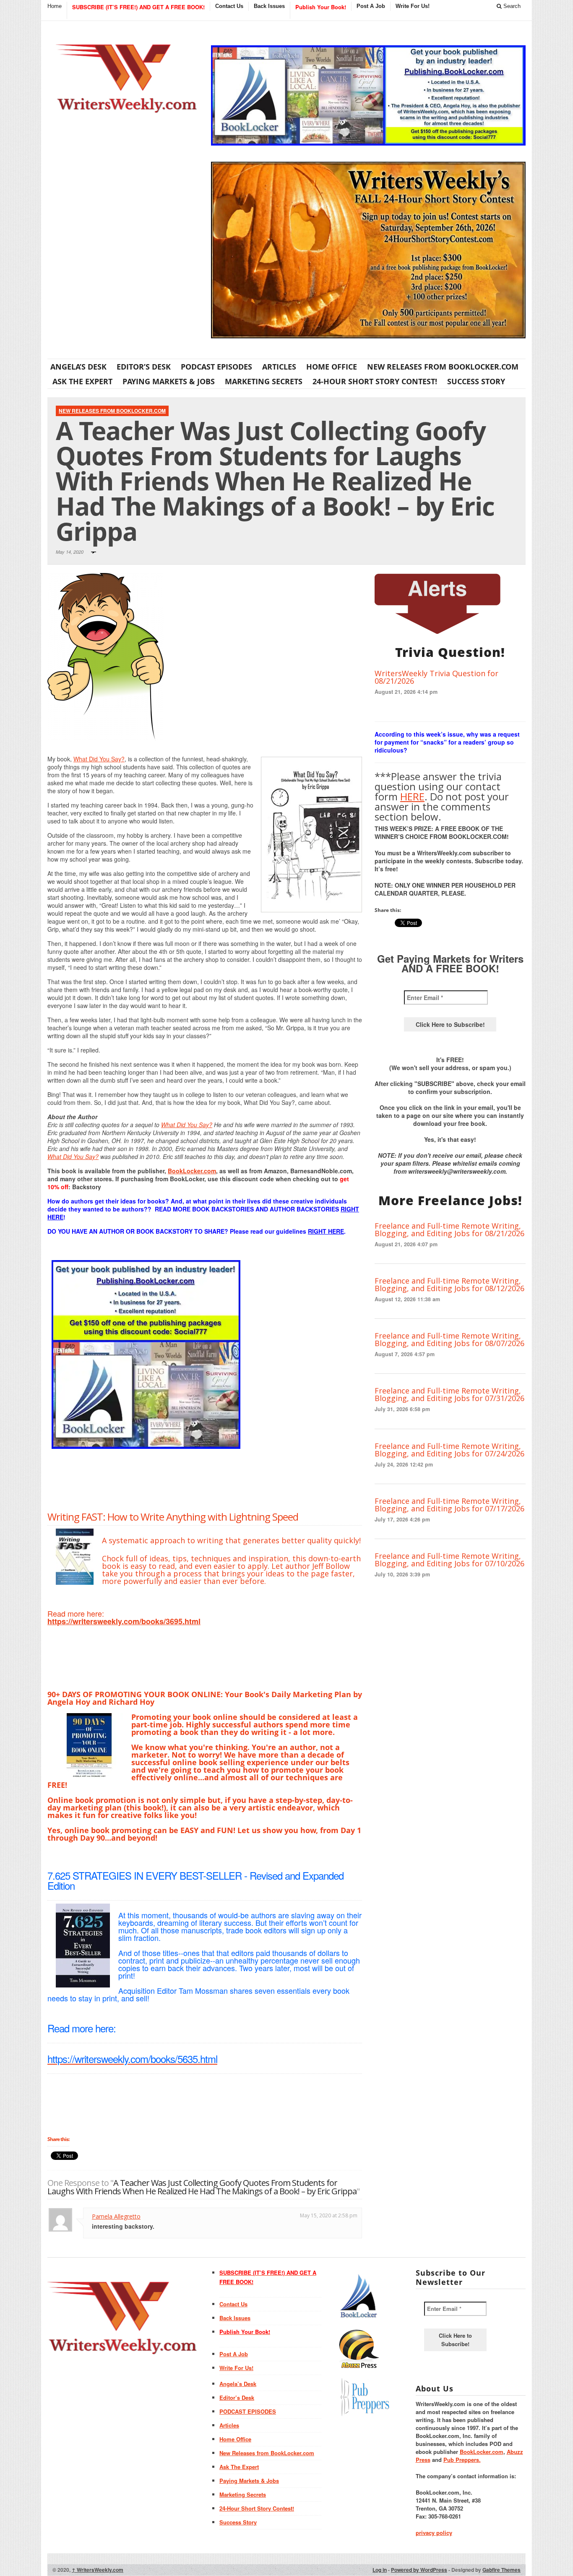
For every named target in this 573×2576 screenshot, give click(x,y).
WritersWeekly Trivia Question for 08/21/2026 (436, 677)
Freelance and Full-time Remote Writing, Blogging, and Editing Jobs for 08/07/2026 (449, 1339)
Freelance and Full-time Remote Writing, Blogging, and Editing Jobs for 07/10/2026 (449, 1560)
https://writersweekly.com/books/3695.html (124, 1621)
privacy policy (434, 2533)
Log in (380, 2570)
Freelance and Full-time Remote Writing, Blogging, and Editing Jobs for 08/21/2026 (449, 1229)
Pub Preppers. (462, 2460)
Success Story (476, 381)
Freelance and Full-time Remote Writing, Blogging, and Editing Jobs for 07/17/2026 (449, 1505)
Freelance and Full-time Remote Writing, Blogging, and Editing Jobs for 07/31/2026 (449, 1394)
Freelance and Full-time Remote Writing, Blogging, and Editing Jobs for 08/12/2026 (449, 1284)
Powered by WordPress (419, 2570)
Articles (279, 367)
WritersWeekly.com (98, 2570)
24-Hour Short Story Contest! (375, 381)
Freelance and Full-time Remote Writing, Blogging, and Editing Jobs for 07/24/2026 (449, 1450)
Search (511, 6)
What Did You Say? (99, 759)
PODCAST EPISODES (216, 367)
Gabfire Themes (501, 2570)
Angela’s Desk (78, 367)
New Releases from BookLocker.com (443, 367)
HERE (412, 796)
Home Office (332, 367)
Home (55, 6)
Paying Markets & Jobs (169, 381)
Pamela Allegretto (116, 2216)
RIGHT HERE (326, 1231)
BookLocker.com (192, 1171)
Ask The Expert (82, 381)
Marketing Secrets (264, 381)
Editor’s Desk (144, 367)
